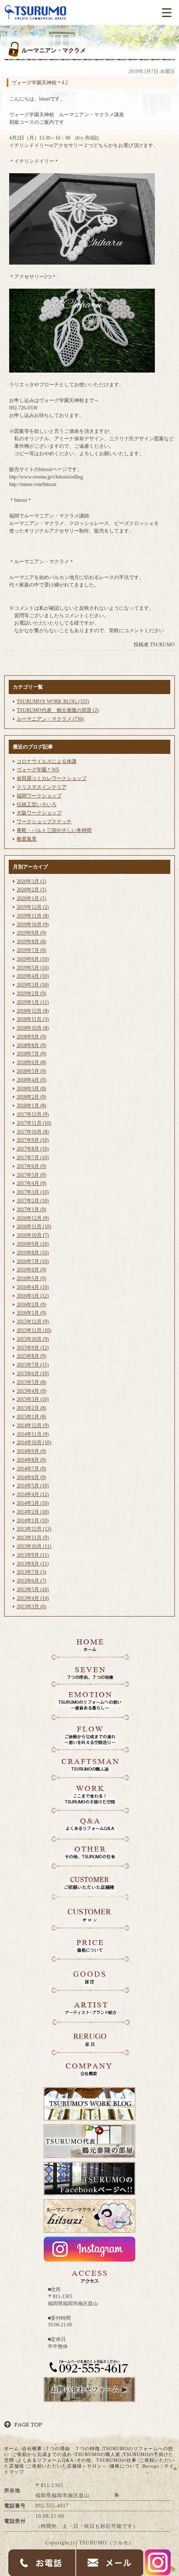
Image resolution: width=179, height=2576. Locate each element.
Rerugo (151, 2466)
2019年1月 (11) (33, 1002)
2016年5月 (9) (31, 1278)
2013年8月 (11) (33, 1564)
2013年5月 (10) (33, 1590)
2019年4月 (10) (33, 976)
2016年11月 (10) (34, 1227)
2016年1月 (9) (31, 1313)
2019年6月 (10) (33, 959)
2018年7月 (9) (31, 1054)
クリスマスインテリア (42, 787)
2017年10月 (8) (33, 1132)
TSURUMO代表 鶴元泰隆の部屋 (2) (58, 710)
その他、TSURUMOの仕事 (106, 2460)
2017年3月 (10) (33, 1192)
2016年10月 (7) (33, 1235)
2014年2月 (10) (33, 1512)
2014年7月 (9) (31, 1469)
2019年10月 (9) (33, 925)
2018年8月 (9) (31, 1045)
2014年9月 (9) (31, 1451)
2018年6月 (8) (31, 1062)
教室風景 (27, 839)
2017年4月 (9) (31, 1183)
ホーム (12, 2448)
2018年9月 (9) (31, 1037)
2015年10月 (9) (33, 1339)
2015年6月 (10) (33, 1374)
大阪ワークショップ (39, 813)
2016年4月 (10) (33, 1287)
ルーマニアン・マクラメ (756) (50, 719)
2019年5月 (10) (33, 968)
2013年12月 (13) (34, 1529)
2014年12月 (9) (33, 1425)
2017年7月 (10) (33, 1158)
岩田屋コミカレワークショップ (52, 778)
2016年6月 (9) (31, 1270)
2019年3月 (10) (33, 985)
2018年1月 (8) (31, 1106)
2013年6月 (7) (31, 1581)
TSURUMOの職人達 (98, 2454)
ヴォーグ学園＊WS (38, 770)
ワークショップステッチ (44, 822)
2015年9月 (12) (33, 1348)
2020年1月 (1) (31, 898)
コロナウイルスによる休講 (47, 761)
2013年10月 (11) (34, 1546)
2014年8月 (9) (31, 1460)
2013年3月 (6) (31, 1607)
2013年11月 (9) (33, 1538)
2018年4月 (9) (31, 1080)
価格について (125, 2466)
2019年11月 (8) (33, 916)
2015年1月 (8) (31, 1417)
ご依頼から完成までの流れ (42, 2454)
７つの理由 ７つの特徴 (72, 2448)
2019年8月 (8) (31, 942)
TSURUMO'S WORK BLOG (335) (53, 702)
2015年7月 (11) (33, 1365)
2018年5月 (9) (31, 1071)
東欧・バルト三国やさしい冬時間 (54, 830)
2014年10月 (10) (34, 1443)
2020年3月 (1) (31, 881)
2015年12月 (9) (33, 1322)
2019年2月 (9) (31, 994)
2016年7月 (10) (33, 1261)
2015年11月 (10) (34, 1330)
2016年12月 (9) (33, 1218)
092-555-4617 (52, 2506)
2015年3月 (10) (33, 1399)
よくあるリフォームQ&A (45, 2460)
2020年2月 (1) (31, 890)
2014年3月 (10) (33, 1503)
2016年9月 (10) (33, 1244)
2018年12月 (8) (33, 1011)
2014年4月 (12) (33, 1494)
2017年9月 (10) (33, 1140)
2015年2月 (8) (31, 1408)
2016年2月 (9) (31, 1305)
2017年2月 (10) (33, 1201)
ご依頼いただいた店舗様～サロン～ (67, 2466)
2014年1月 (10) (33, 1521)
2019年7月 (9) (31, 950)
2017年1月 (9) (31, 1209)
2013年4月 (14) (33, 1598)
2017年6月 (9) (31, 1166)
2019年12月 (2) (33, 907)
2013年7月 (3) (31, 1572)
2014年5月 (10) (33, 1486)
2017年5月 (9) (31, 1175)
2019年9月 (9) (31, 933)
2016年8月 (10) (33, 1253)
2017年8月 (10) (33, 1149)
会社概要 (32, 2448)
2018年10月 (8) (33, 1028)
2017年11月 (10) (34, 1123)
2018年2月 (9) (31, 1097)
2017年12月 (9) (33, 1114)
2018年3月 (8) (31, 1089)
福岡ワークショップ (39, 796)
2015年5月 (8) (31, 1382)
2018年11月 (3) (33, 1019)
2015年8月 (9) (31, 1356)
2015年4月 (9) (31, 1391)
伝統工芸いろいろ (37, 805)
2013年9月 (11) (33, 1555)
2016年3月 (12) (33, 1296)
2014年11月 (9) (33, 1434)
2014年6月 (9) (31, 1477)
